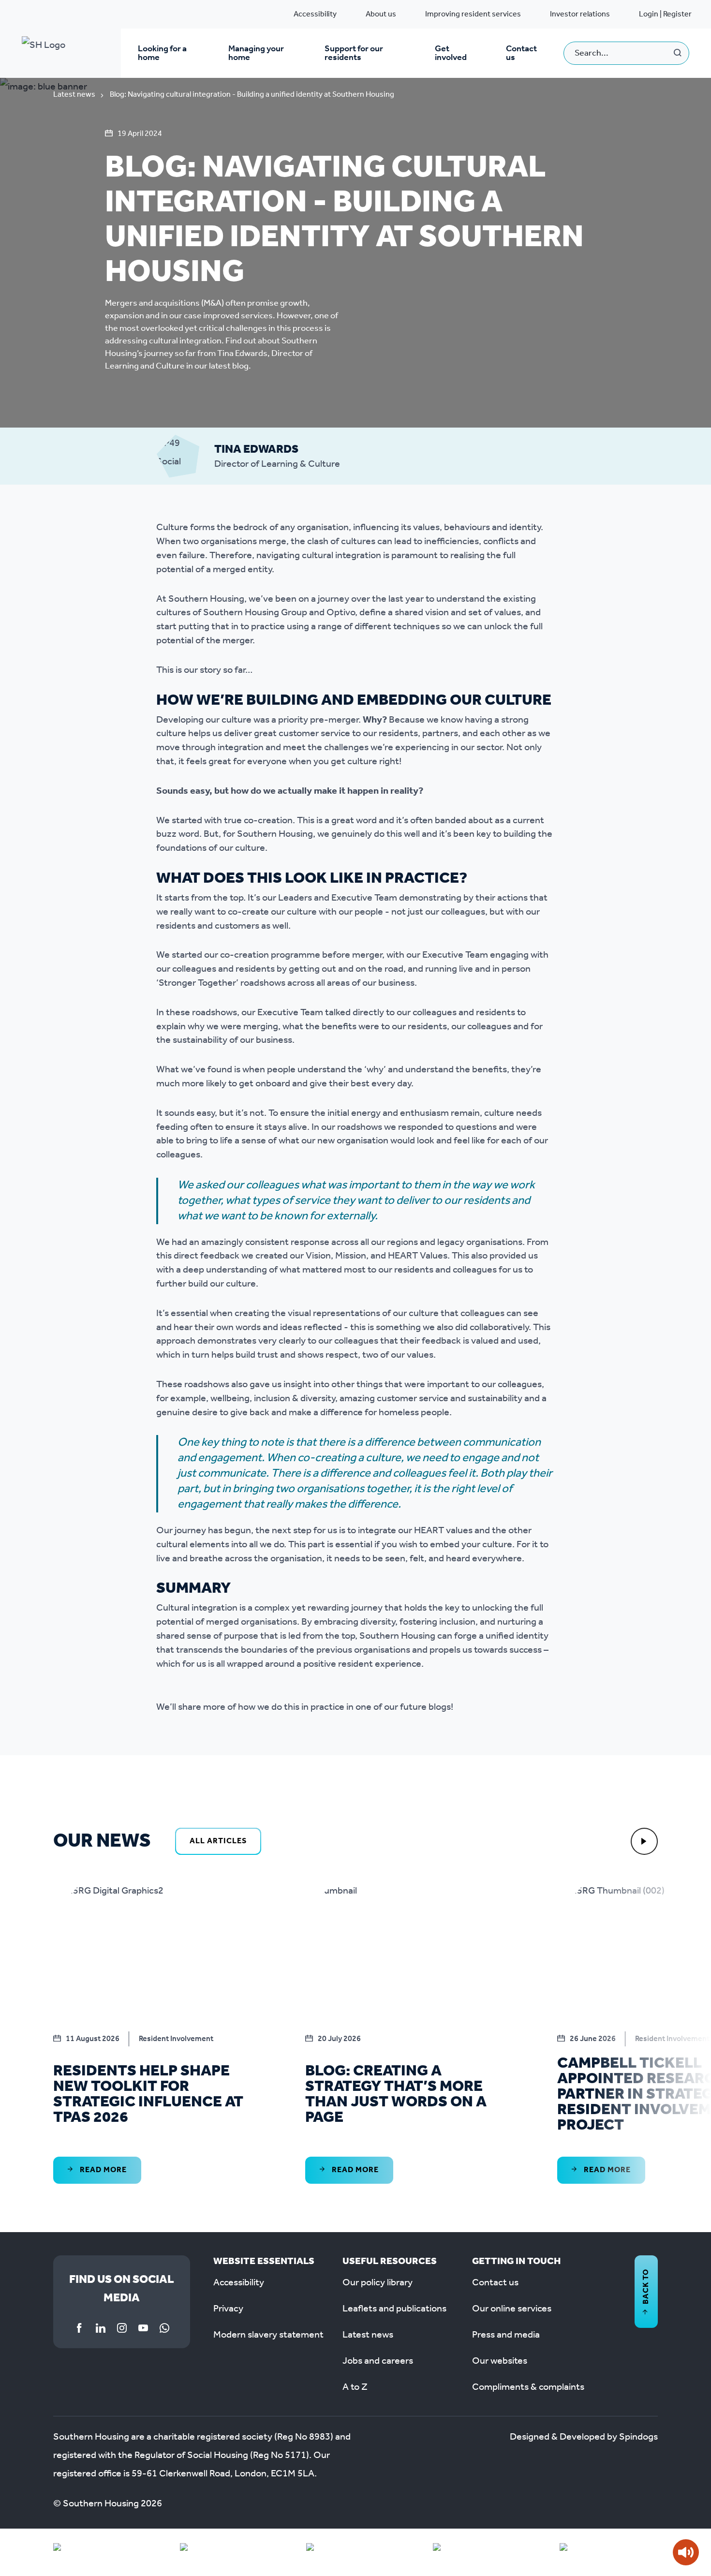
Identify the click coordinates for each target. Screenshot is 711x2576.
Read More (102, 2170)
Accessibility (315, 14)
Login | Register (665, 14)
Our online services (512, 2309)
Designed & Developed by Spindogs (584, 2437)
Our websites (500, 2361)
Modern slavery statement (268, 2335)
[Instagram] (122, 2328)
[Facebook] (79, 2328)
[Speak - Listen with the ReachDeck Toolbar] (686, 2552)
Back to (646, 2287)
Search (678, 53)
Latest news (74, 95)
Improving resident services (473, 14)
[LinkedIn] (101, 2328)
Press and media (506, 2335)
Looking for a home (162, 53)
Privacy (228, 2309)
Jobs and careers (378, 2361)
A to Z (355, 2387)
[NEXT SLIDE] (644, 1841)
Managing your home (256, 53)
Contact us (521, 53)
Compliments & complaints (528, 2387)
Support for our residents (354, 53)
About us (381, 14)
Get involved (451, 53)
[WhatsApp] (164, 2328)
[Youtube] (143, 2328)
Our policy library (378, 2283)
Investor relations (580, 14)
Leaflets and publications (394, 2309)
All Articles (218, 1841)
